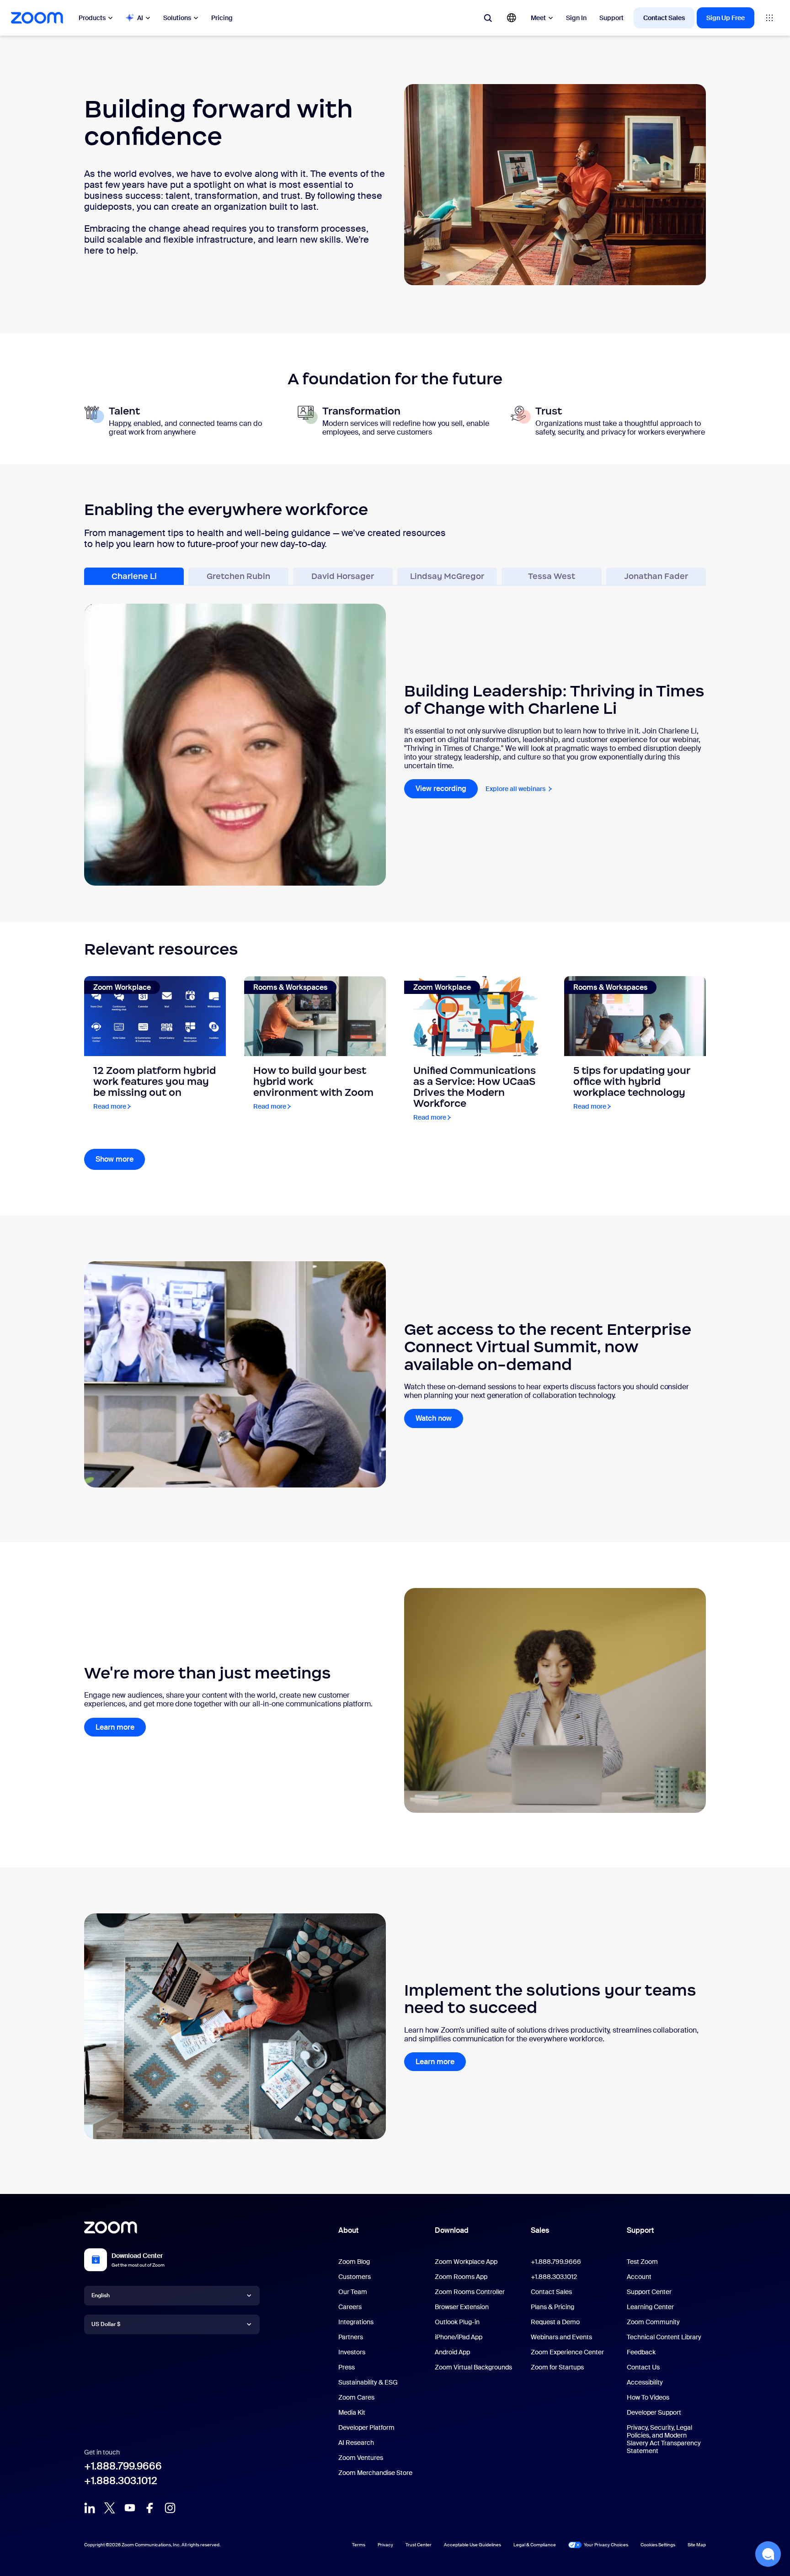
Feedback (641, 2352)
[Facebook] (150, 2508)
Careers (350, 2307)
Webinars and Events (561, 2337)
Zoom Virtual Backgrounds (473, 2367)
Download (452, 2230)
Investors (352, 2352)
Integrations (356, 2322)
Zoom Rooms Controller (470, 2292)
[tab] (134, 576)
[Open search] (488, 18)
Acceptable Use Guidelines (472, 2545)
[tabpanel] (395, 736)
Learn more (115, 1727)
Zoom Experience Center (567, 2352)
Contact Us (643, 2367)
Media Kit (352, 2412)
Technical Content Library (664, 2337)
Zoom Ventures (361, 2458)
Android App (452, 2352)
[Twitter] (110, 2508)
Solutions (177, 18)
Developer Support (654, 2412)
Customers (355, 2277)
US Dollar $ (106, 2324)
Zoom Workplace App (466, 2262)
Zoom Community (653, 2322)
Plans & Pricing (552, 2307)
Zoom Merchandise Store (375, 2473)
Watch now (434, 1418)
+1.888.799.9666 (123, 2466)
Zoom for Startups (557, 2367)
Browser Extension (462, 2307)
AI (140, 18)
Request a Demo (555, 2322)
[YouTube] (130, 2508)
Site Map (697, 2545)
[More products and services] (769, 18)
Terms (359, 2545)
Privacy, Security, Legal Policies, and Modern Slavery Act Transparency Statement (664, 2439)
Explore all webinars (519, 789)
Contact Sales (664, 18)
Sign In (576, 18)
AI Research (356, 2443)
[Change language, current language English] (512, 18)
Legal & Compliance (535, 2545)
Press (347, 2367)
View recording (447, 789)
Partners (351, 2337)
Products (92, 18)
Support (611, 18)
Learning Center (650, 2307)
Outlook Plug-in (457, 2322)
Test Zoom (642, 2262)
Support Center (649, 2292)
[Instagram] (170, 2508)
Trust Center (419, 2545)
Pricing (222, 18)
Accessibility (645, 2382)
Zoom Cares (356, 2397)
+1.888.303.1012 (121, 2481)
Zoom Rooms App (461, 2277)
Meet (538, 18)
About (348, 2230)
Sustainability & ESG (368, 2382)
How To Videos (648, 2397)
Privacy (385, 2545)
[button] (768, 2554)
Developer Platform (366, 2427)
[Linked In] (90, 2508)
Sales (540, 2230)
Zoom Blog (354, 2262)
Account (639, 2277)
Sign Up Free (726, 18)
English (101, 2295)
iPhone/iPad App (459, 2337)
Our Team (353, 2292)
